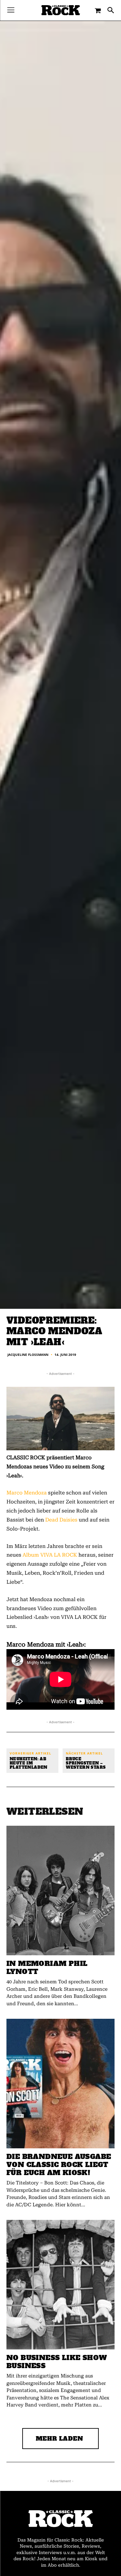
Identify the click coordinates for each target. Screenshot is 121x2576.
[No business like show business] (60, 2285)
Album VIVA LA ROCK (50, 1555)
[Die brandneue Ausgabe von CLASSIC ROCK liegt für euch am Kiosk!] (60, 2084)
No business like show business (57, 2362)
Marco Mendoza (27, 1493)
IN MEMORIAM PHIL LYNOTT (47, 1968)
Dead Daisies (61, 1520)
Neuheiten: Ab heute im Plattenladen (29, 1764)
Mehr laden (60, 2439)
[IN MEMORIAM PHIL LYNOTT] (60, 1891)
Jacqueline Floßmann (28, 1355)
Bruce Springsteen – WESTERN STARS (86, 1764)
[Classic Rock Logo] (61, 10)
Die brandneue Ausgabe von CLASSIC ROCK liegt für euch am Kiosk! (59, 2165)
